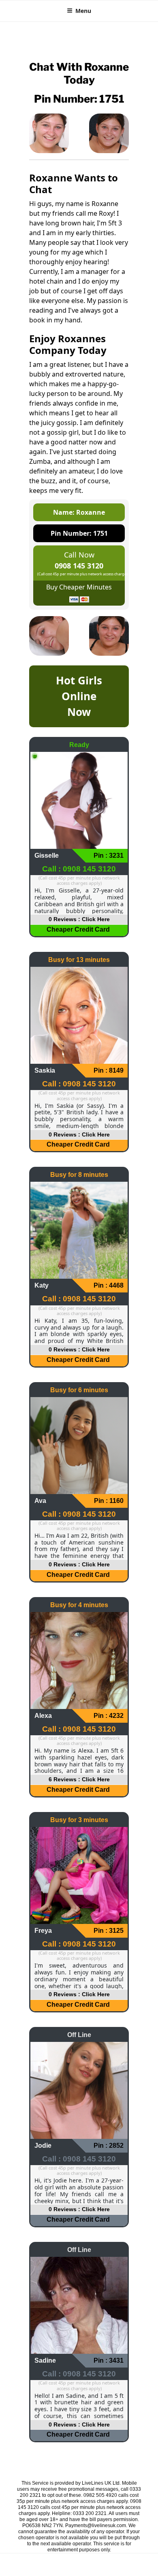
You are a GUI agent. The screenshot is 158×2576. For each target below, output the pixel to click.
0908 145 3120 (79, 566)
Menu (83, 11)
